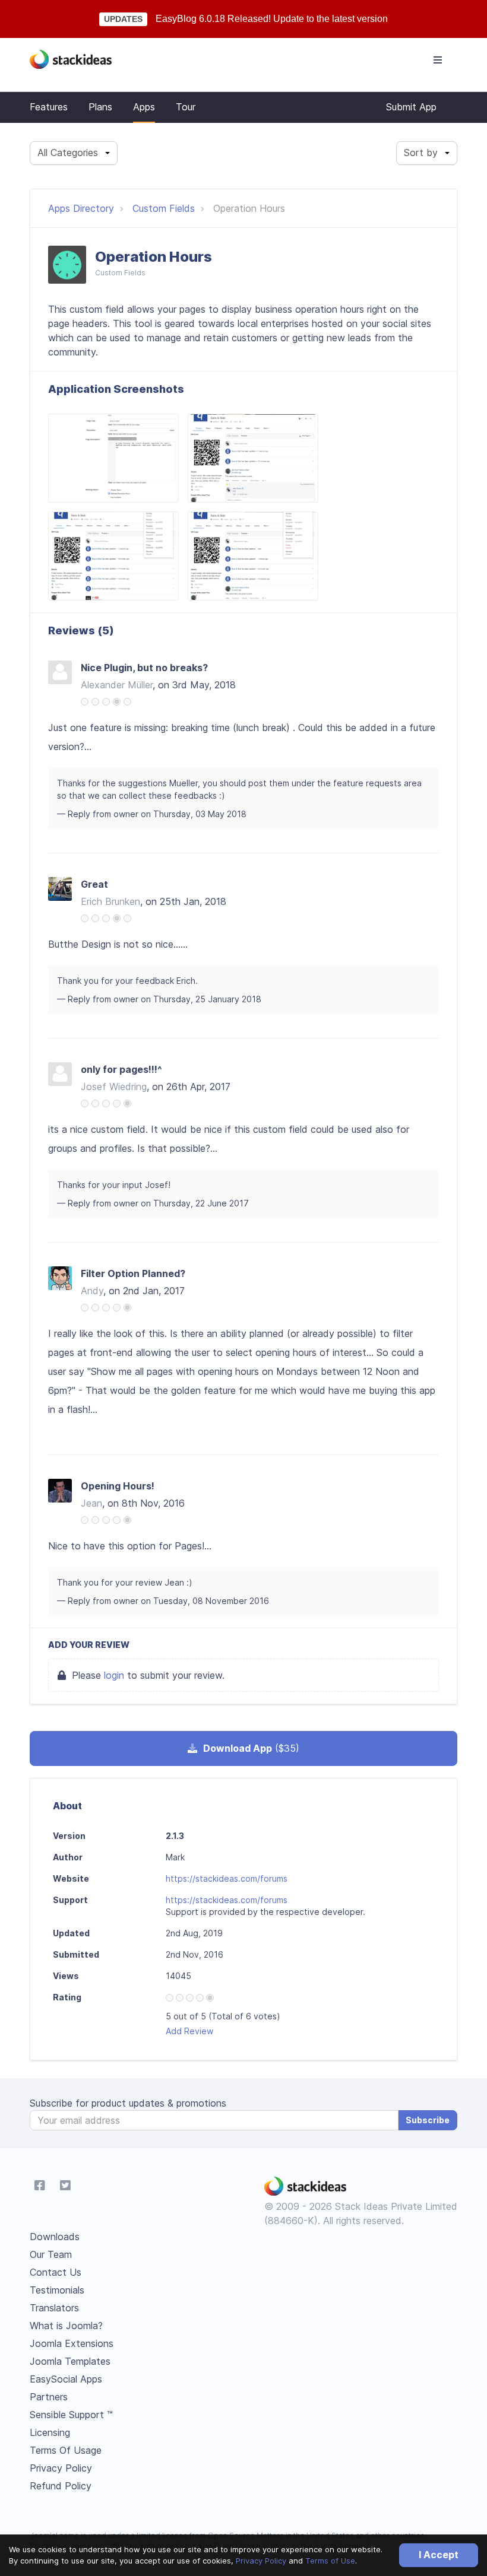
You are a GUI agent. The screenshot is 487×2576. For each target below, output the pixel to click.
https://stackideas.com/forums (227, 1878)
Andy (92, 1291)
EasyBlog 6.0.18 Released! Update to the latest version (272, 19)
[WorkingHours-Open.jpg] (253, 458)
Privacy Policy (261, 2561)
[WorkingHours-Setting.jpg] (113, 458)
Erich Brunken (110, 901)
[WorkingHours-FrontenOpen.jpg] (113, 556)
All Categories (68, 153)
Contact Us (56, 2272)
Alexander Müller (117, 685)
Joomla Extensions (72, 2343)
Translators (54, 2308)
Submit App (411, 107)
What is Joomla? (66, 2326)
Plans (100, 107)
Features (49, 107)
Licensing (50, 2432)
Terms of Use (330, 2561)
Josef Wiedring (114, 1087)
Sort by (421, 153)
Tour (186, 107)
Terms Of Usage (66, 2450)
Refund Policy (61, 2486)
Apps (144, 107)
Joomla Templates (70, 2361)
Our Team (51, 2254)
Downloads (55, 2237)
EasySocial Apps (66, 2379)
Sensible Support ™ (71, 2415)
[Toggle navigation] (438, 60)
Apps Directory (81, 208)
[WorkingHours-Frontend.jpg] (253, 556)
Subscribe (428, 2120)
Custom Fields (164, 208)
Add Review (189, 2031)
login (114, 1675)
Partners (49, 2397)
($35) (251, 1748)
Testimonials (57, 2290)
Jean (91, 1503)
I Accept (439, 2555)
